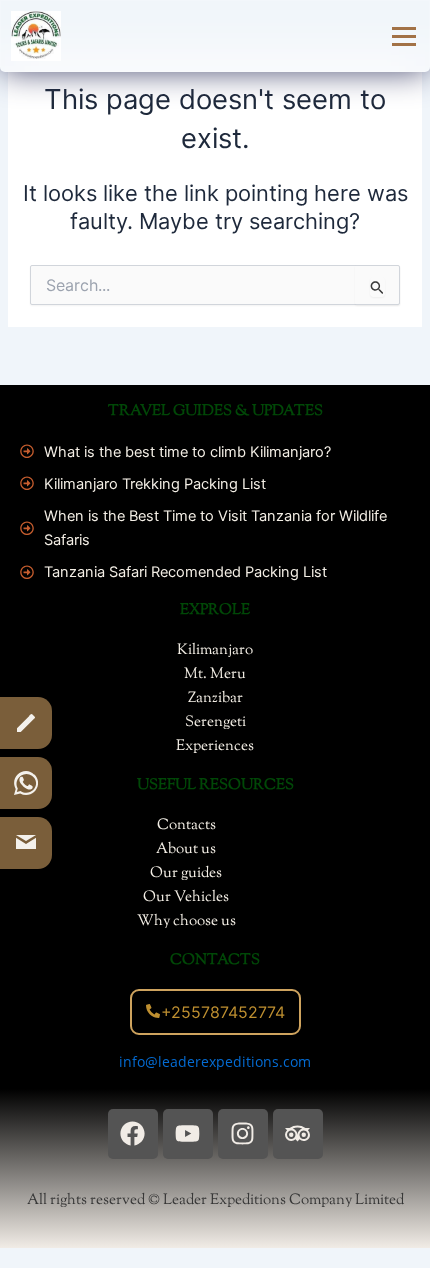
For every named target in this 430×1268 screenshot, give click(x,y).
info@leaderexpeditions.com (215, 1061)
